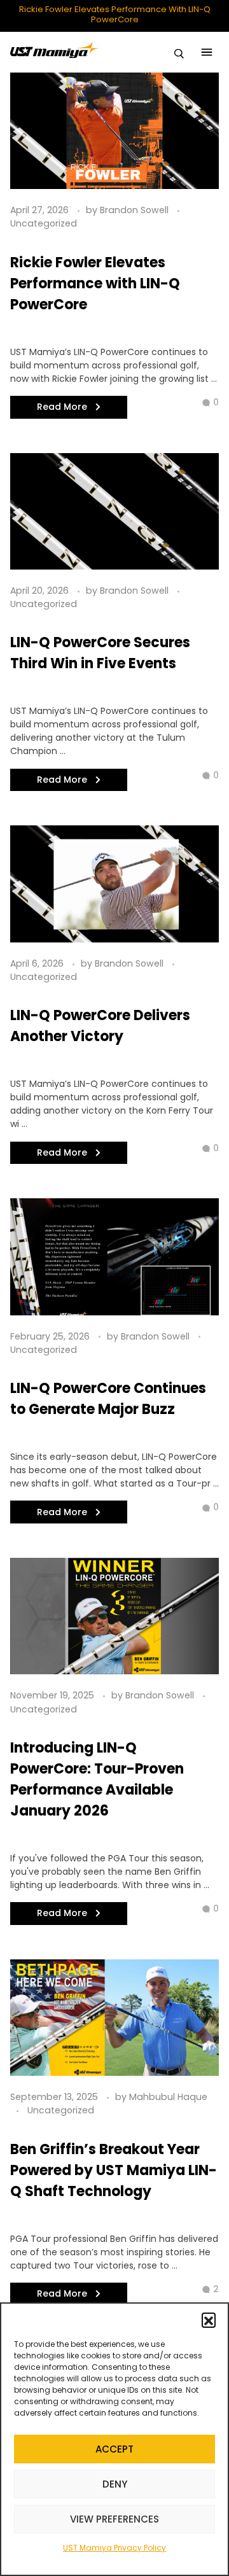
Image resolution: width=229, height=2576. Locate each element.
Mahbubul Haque (168, 2097)
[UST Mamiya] (55, 50)
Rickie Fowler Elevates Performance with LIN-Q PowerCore (115, 14)
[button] (209, 2320)
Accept (114, 2449)
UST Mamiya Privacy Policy (114, 2548)
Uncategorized (44, 223)
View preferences (114, 2519)
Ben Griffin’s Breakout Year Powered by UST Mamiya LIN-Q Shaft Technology (114, 2170)
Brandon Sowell (135, 210)
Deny (115, 2484)
